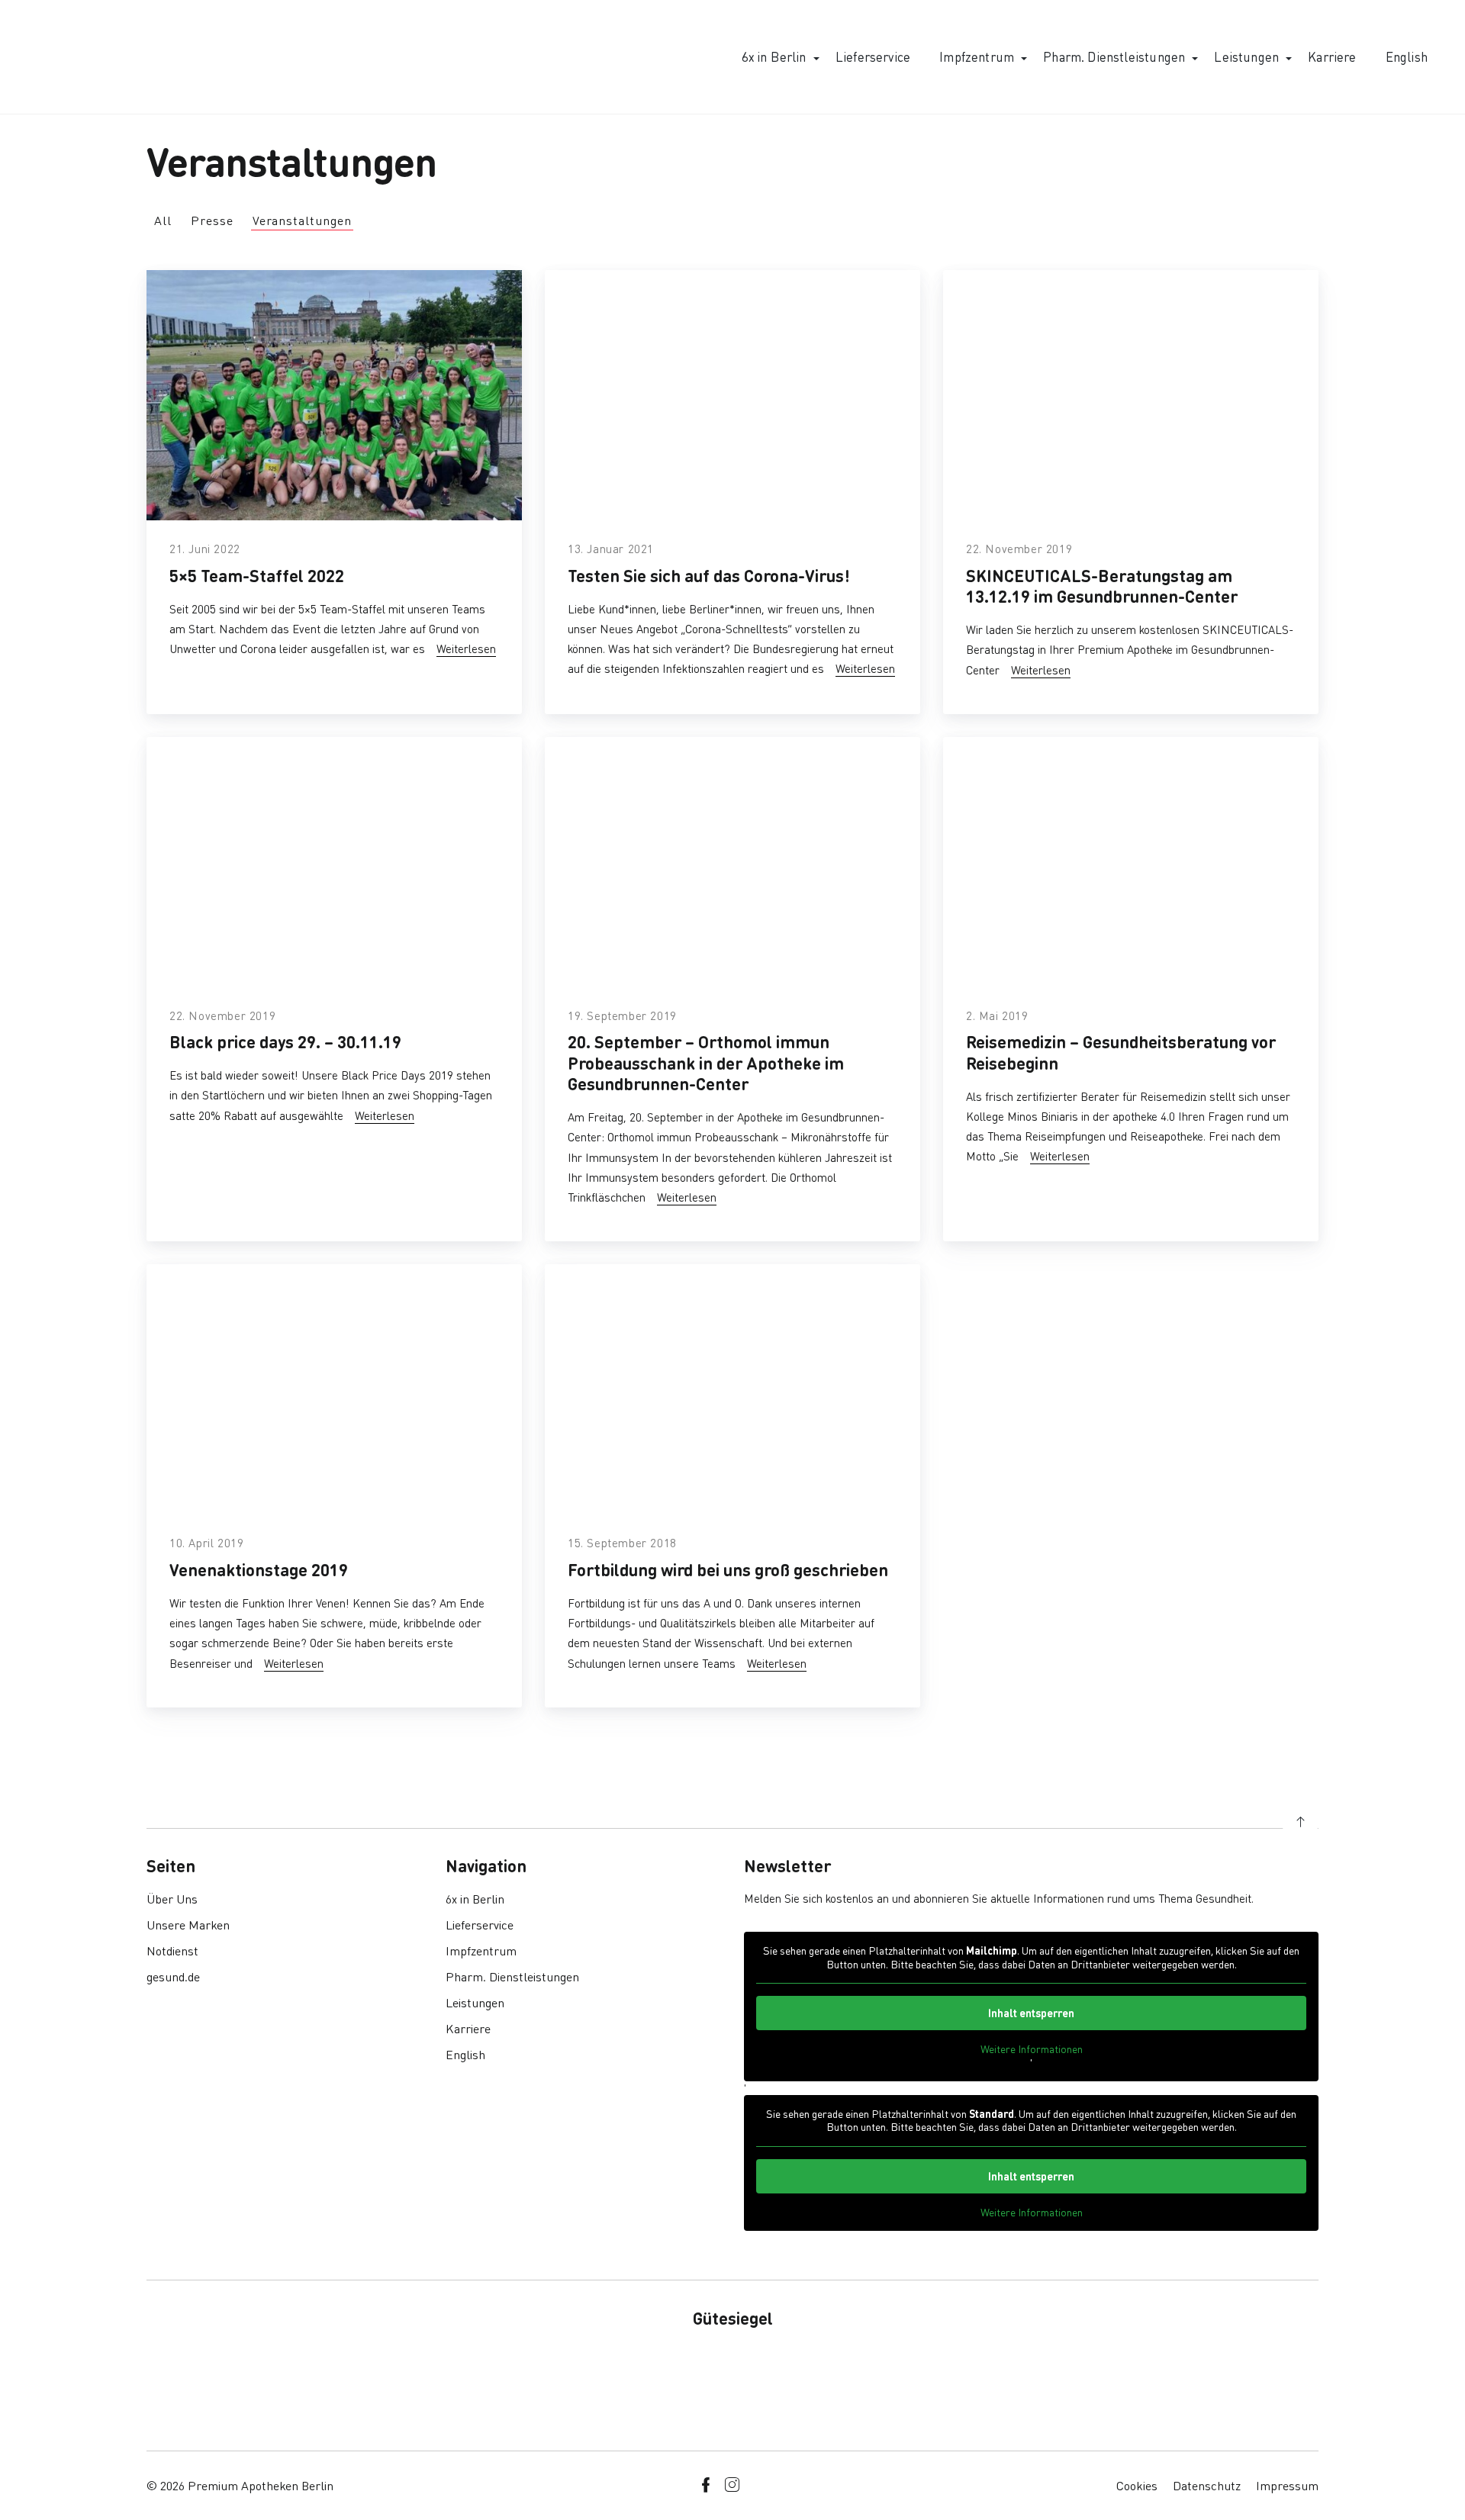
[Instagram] (732, 2485)
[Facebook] (706, 2485)
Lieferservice (873, 56)
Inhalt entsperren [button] (1031, 2013)
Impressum (1287, 2485)
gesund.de (173, 1976)
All (163, 220)
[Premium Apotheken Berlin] (101, 57)
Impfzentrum (977, 56)
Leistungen (1246, 56)
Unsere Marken (188, 1925)
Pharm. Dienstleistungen (1114, 56)
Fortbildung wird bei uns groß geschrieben (728, 1569)
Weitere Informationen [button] (1032, 2049)
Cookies (1137, 2485)
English (1407, 56)
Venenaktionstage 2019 (259, 1569)
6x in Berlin (774, 56)
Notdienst (172, 1950)
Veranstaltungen (302, 220)
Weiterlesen (466, 649)
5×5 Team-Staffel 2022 (257, 575)
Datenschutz (1207, 2485)
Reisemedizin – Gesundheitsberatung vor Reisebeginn (1121, 1052)
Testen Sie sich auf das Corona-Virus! (709, 575)
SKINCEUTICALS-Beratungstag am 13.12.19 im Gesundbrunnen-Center (1102, 586)
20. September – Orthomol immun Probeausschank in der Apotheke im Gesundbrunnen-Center (706, 1062)
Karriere (1332, 56)
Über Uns (172, 1899)
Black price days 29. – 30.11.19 (285, 1041)
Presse (212, 220)
